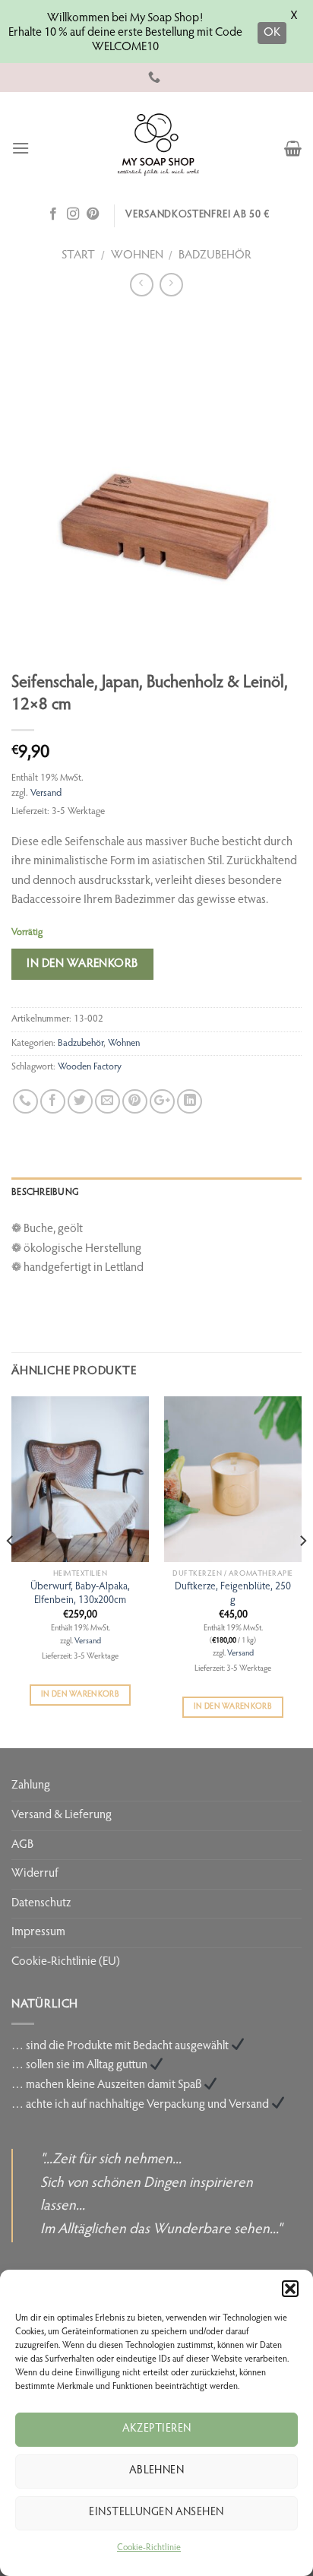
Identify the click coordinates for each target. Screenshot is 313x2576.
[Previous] (11, 1571)
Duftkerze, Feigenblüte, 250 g (233, 1594)
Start (78, 255)
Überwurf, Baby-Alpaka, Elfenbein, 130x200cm (80, 1594)
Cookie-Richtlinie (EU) (66, 1962)
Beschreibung (45, 1193)
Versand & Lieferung (62, 1815)
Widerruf (35, 1874)
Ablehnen (157, 2471)
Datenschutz (41, 1903)
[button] (290, 2289)
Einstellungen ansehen (156, 2513)
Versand (46, 794)
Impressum (38, 1932)
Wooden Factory (90, 1067)
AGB (22, 1845)
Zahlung (31, 1785)
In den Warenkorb (82, 964)
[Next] (302, 1571)
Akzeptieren (157, 2429)
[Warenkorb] (293, 148)
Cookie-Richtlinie (149, 2548)
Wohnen (137, 255)
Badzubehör (215, 255)
